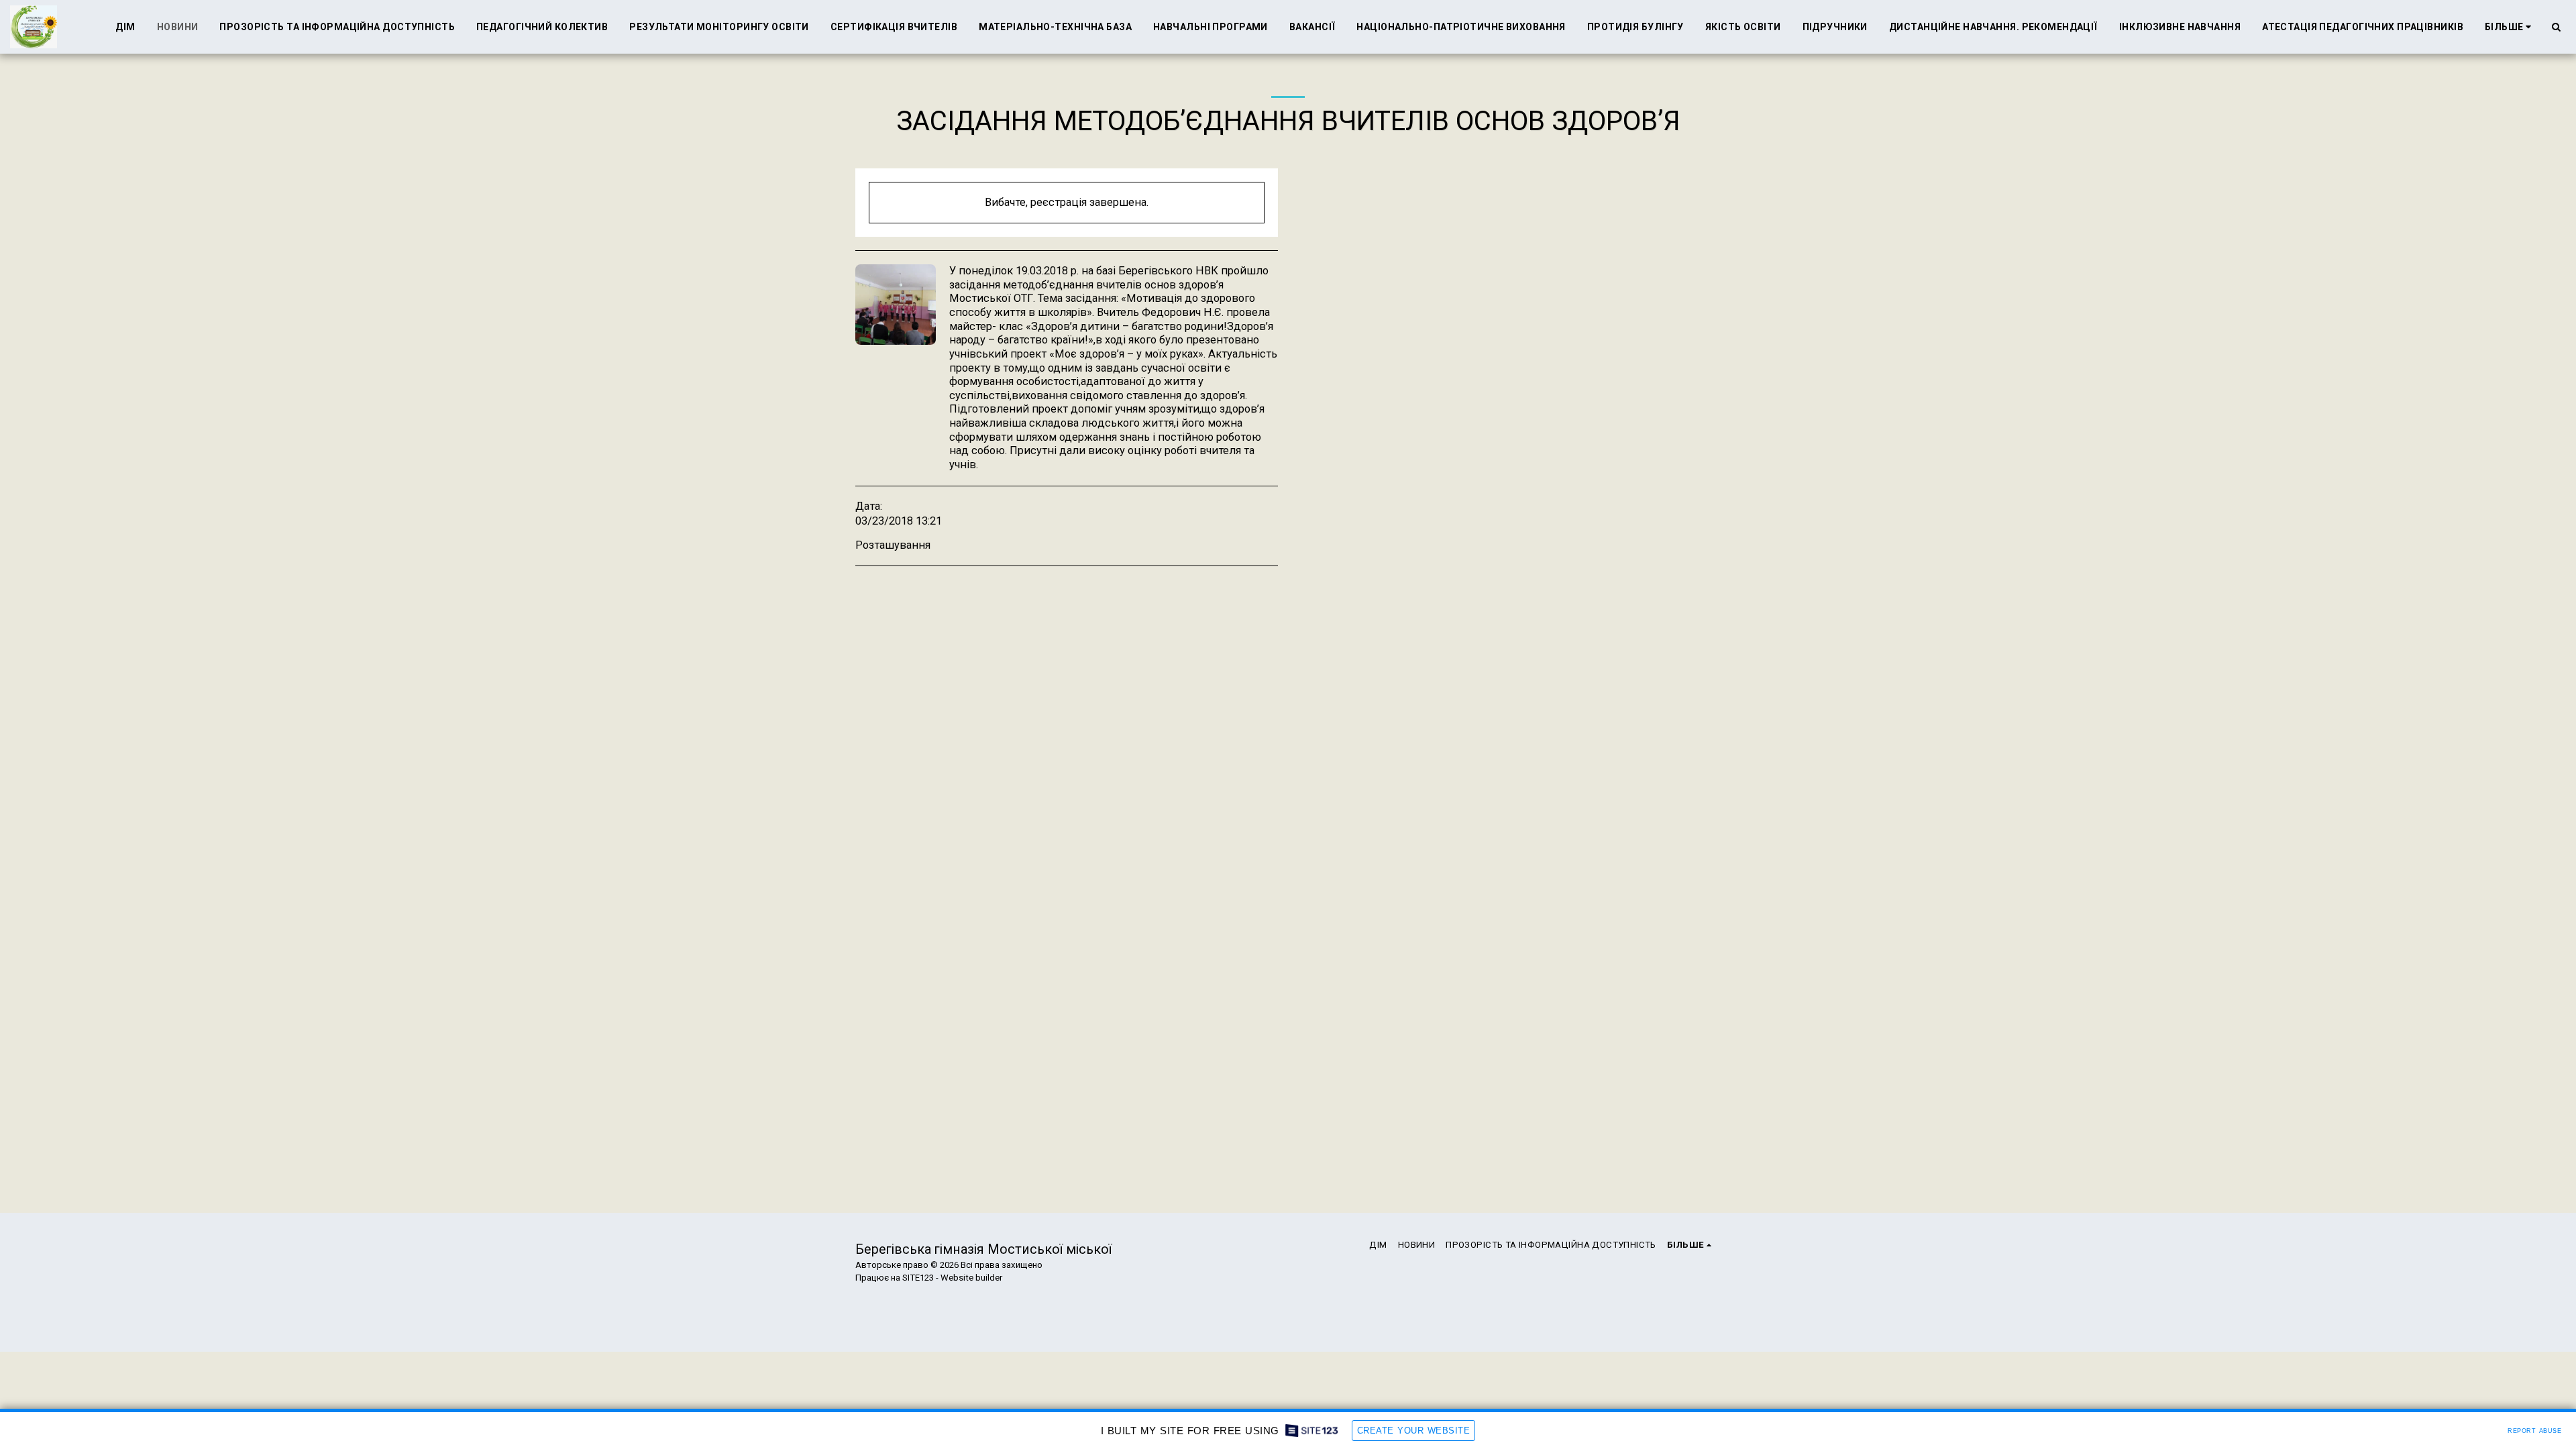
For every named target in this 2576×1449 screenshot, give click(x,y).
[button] (2556, 27)
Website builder (971, 1278)
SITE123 (918, 1278)
